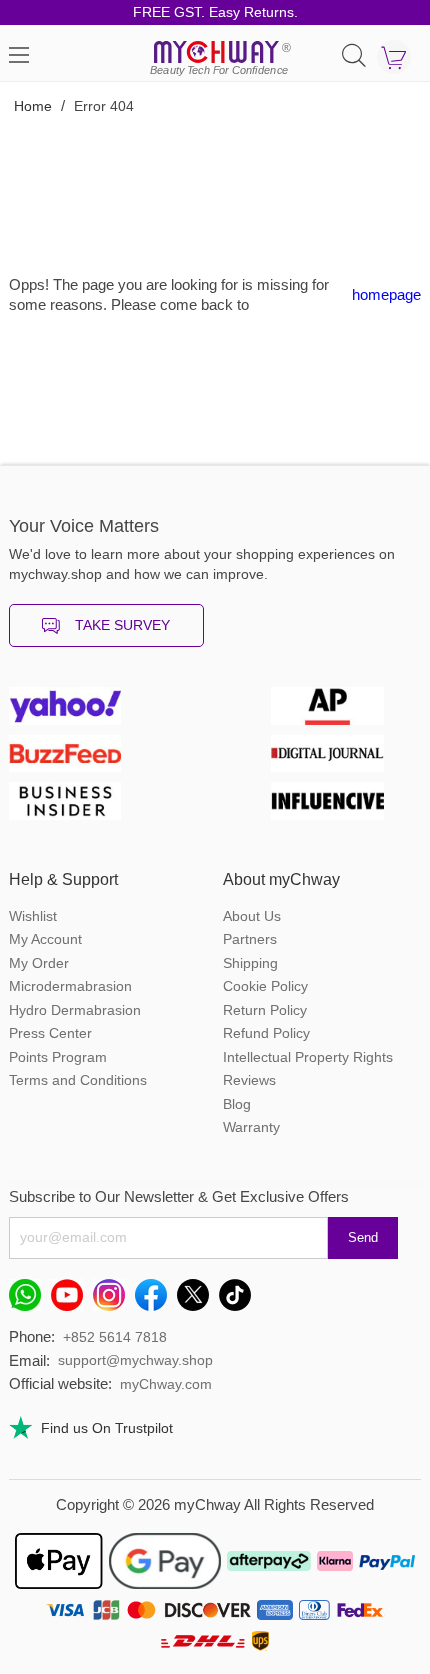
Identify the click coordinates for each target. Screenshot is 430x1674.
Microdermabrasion (70, 986)
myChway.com (166, 1384)
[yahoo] (84, 711)
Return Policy (265, 1010)
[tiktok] (240, 1300)
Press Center (50, 1033)
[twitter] (198, 1300)
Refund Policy (266, 1033)
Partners (250, 939)
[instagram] (114, 1300)
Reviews (249, 1080)
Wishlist (33, 916)
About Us (252, 916)
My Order (39, 963)
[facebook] (156, 1300)
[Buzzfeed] (84, 759)
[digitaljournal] (346, 759)
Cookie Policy (265, 986)
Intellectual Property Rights (308, 1057)
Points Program (58, 1057)
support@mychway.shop (135, 1360)
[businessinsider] (84, 806)
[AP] (346, 711)
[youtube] (72, 1300)
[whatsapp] (30, 1300)
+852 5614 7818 (115, 1337)
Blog (237, 1104)
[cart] (394, 57)
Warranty (251, 1127)
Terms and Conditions (78, 1080)
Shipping (250, 963)
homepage (386, 294)
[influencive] (346, 806)
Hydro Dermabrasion (75, 1010)
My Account (45, 939)
